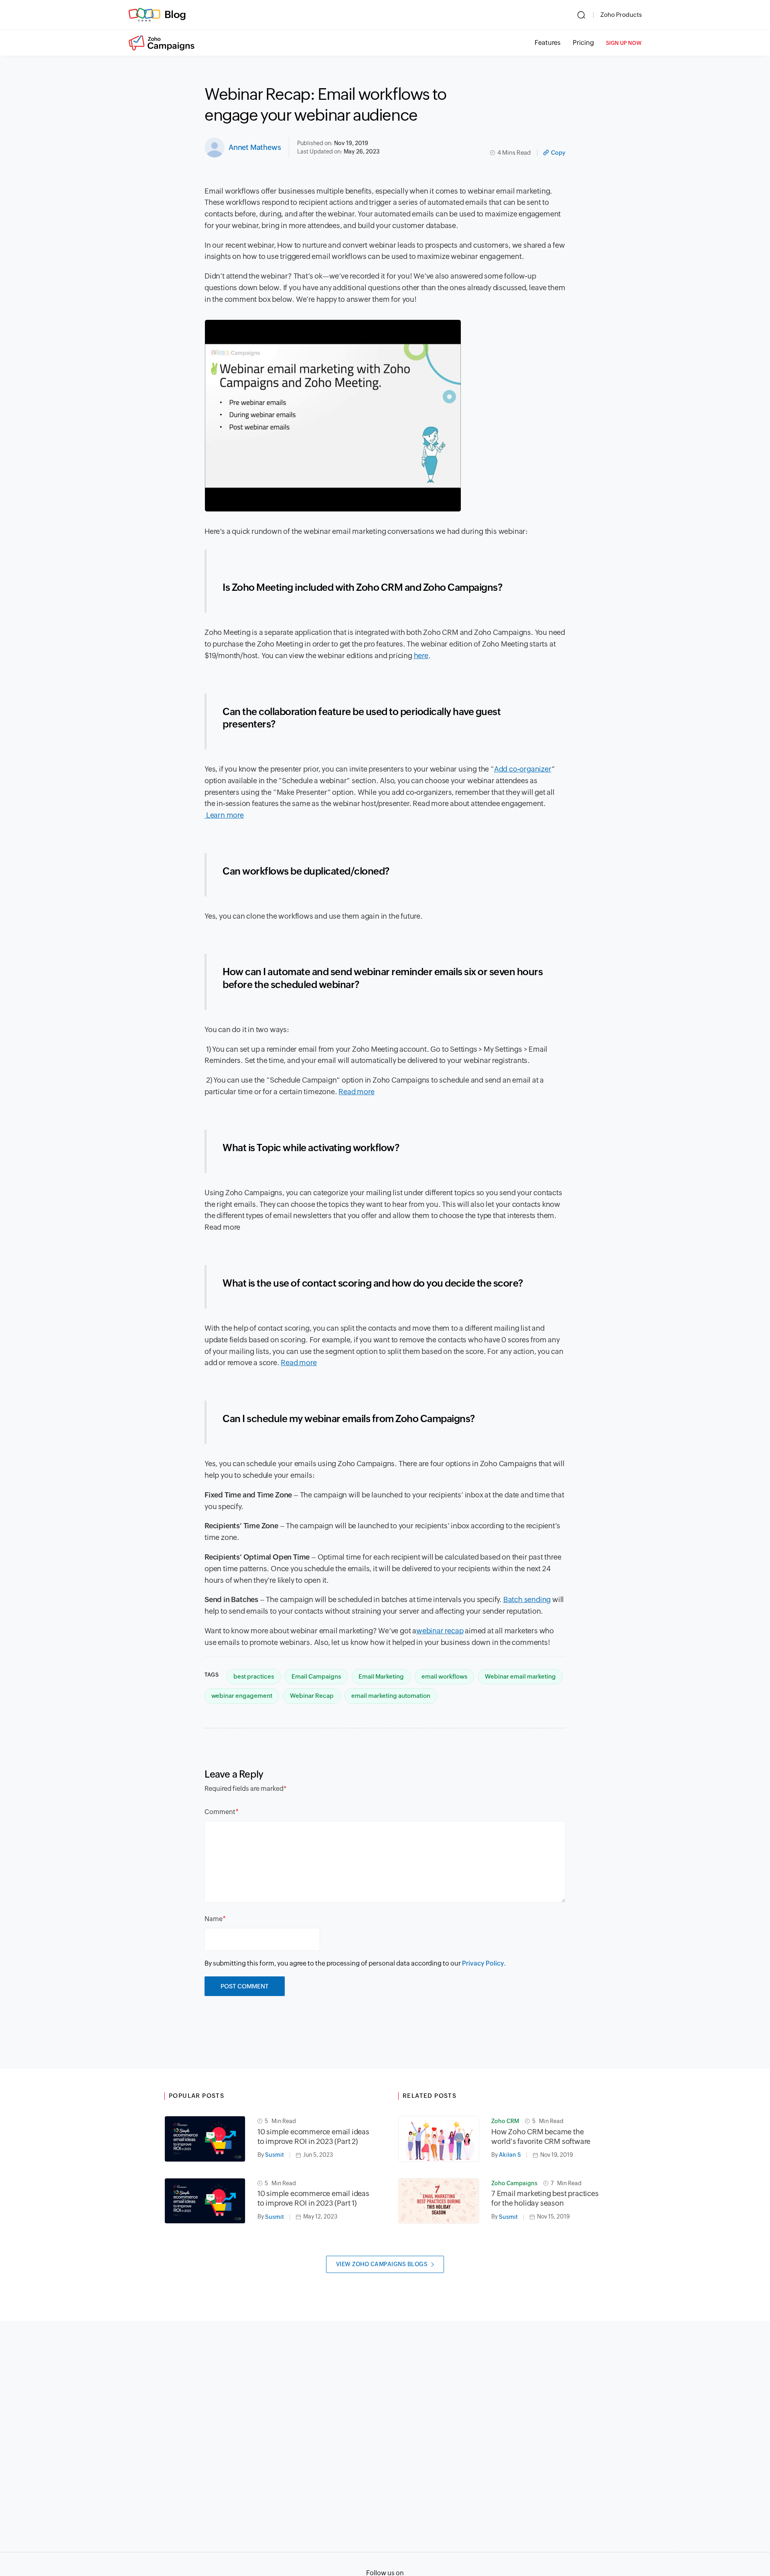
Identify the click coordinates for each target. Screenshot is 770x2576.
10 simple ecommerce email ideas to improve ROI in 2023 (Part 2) (313, 2137)
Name (214, 1919)
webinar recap (440, 1631)
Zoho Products (621, 15)
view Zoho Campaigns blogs (382, 2264)
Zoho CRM (505, 2121)
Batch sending (527, 1599)
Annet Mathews (255, 147)
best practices (254, 1676)
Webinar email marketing (520, 1676)
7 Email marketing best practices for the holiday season (545, 2198)
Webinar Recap (312, 1696)
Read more (356, 1092)
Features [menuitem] (548, 43)
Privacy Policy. (484, 1963)
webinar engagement (242, 1696)
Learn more (225, 815)
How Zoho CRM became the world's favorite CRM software (542, 2137)
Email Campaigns (316, 1676)
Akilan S (510, 2155)
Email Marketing (381, 1676)
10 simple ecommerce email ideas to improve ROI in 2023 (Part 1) (313, 2198)
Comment (220, 1812)
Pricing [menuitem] (583, 43)
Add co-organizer (523, 769)
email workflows (444, 1676)
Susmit (275, 2155)
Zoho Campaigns (514, 2183)
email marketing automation (391, 1696)
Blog (175, 14)
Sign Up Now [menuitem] (624, 43)
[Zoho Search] (581, 15)
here (421, 656)
